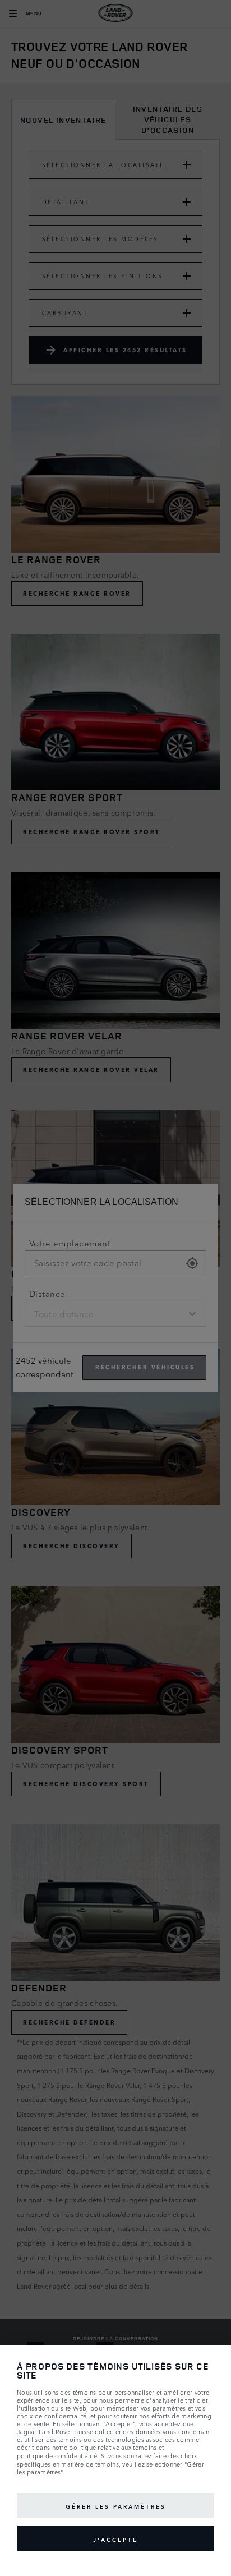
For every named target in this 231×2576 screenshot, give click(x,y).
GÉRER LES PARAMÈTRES (116, 2506)
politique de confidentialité (57, 2456)
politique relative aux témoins (113, 2448)
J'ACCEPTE (115, 2539)
